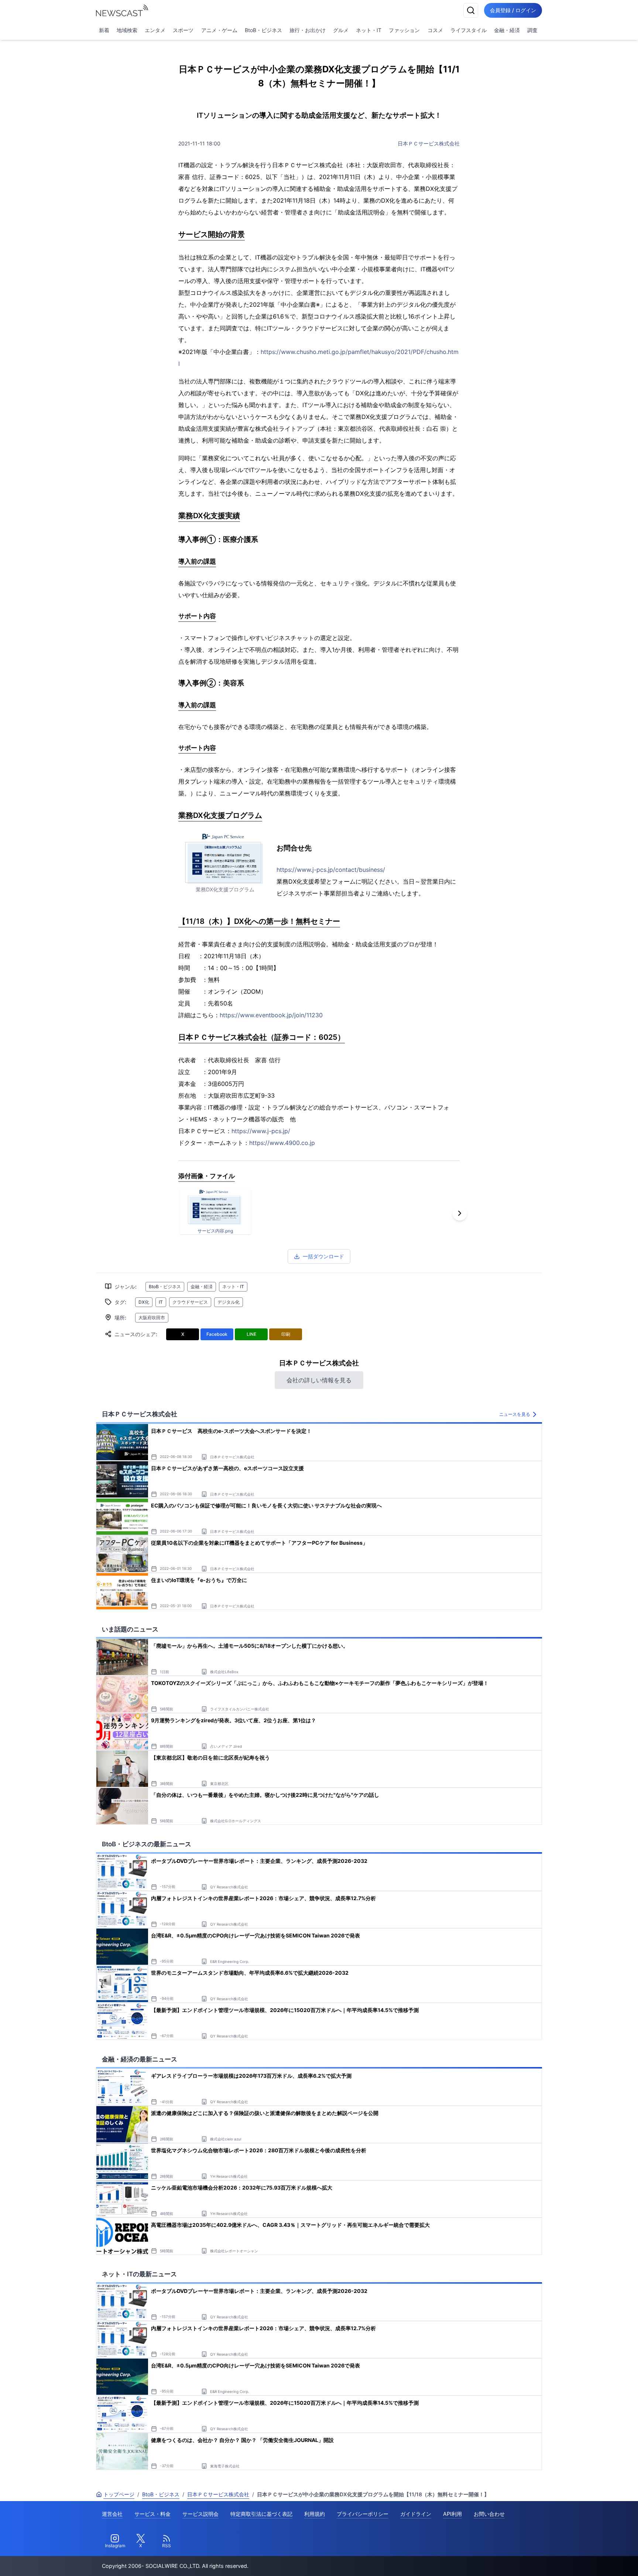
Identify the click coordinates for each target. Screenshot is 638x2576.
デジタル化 (229, 1302)
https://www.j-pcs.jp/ (261, 1131)
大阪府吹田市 (152, 1318)
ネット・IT (369, 30)
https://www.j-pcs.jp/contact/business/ (331, 870)
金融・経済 (507, 30)
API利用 (452, 2514)
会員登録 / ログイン (513, 10)
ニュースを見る (515, 1414)
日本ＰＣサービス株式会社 (429, 143)
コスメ (435, 30)
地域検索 (127, 30)
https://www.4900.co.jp (282, 1143)
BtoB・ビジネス (263, 30)
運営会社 (112, 2514)
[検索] (471, 10)
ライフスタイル (469, 30)
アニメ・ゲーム (219, 30)
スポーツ (183, 30)
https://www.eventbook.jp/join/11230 (271, 1015)
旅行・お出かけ (308, 30)
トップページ (119, 2494)
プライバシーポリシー (363, 2514)
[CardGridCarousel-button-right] (460, 1213)
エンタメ (155, 30)
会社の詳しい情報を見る (319, 1380)
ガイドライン (416, 2514)
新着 (104, 30)
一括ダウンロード (323, 1256)
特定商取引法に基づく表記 (261, 2514)
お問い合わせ (489, 2514)
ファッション (404, 30)
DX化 (144, 1302)
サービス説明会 (200, 2514)
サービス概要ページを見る (583, 2560)
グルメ (341, 30)
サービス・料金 (152, 2514)
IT (161, 1302)
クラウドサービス (190, 1302)
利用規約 (315, 2514)
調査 (532, 30)
